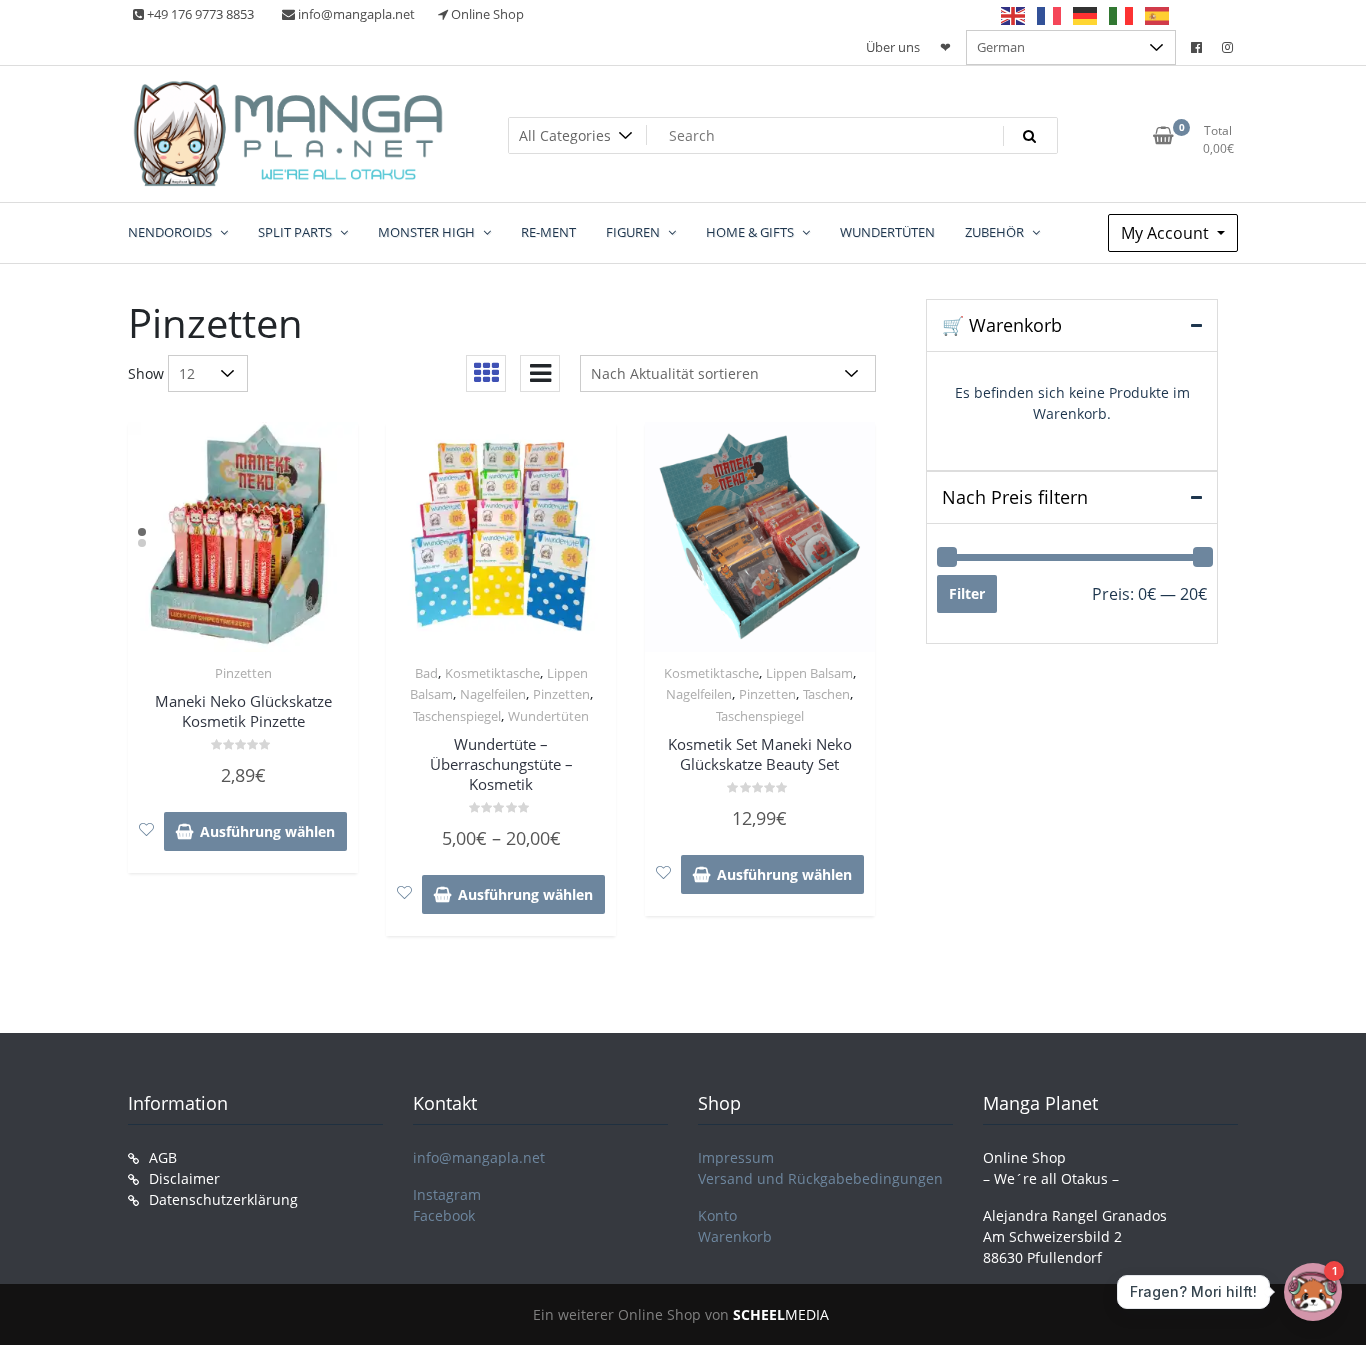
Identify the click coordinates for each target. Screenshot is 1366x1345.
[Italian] (1122, 15)
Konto (717, 1215)
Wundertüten (548, 716)
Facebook (444, 1215)
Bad (426, 673)
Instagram (447, 1194)
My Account (1167, 233)
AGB (163, 1157)
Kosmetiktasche (492, 673)
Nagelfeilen (493, 694)
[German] (1086, 15)
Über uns (893, 47)
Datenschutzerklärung (223, 1199)
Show (146, 373)
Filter (967, 593)
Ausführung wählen (267, 831)
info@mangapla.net (479, 1157)
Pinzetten (243, 673)
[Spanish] (1158, 15)
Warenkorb (735, 1236)
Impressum (736, 1157)
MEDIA (781, 1314)
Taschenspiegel (457, 716)
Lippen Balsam (809, 673)
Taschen (826, 694)
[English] (1014, 15)
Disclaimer (184, 1178)
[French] (1050, 15)
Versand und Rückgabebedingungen (820, 1178)
